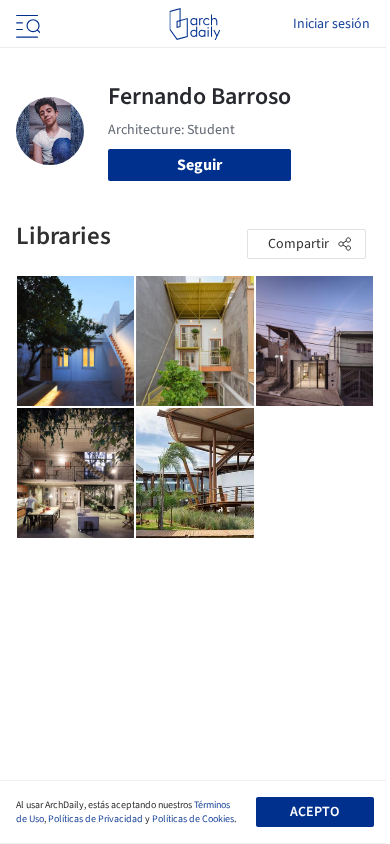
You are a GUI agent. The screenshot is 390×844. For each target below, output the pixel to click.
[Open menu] (26, 24)
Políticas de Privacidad (95, 819)
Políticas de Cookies (193, 819)
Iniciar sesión (331, 24)
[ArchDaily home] (194, 24)
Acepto (314, 812)
